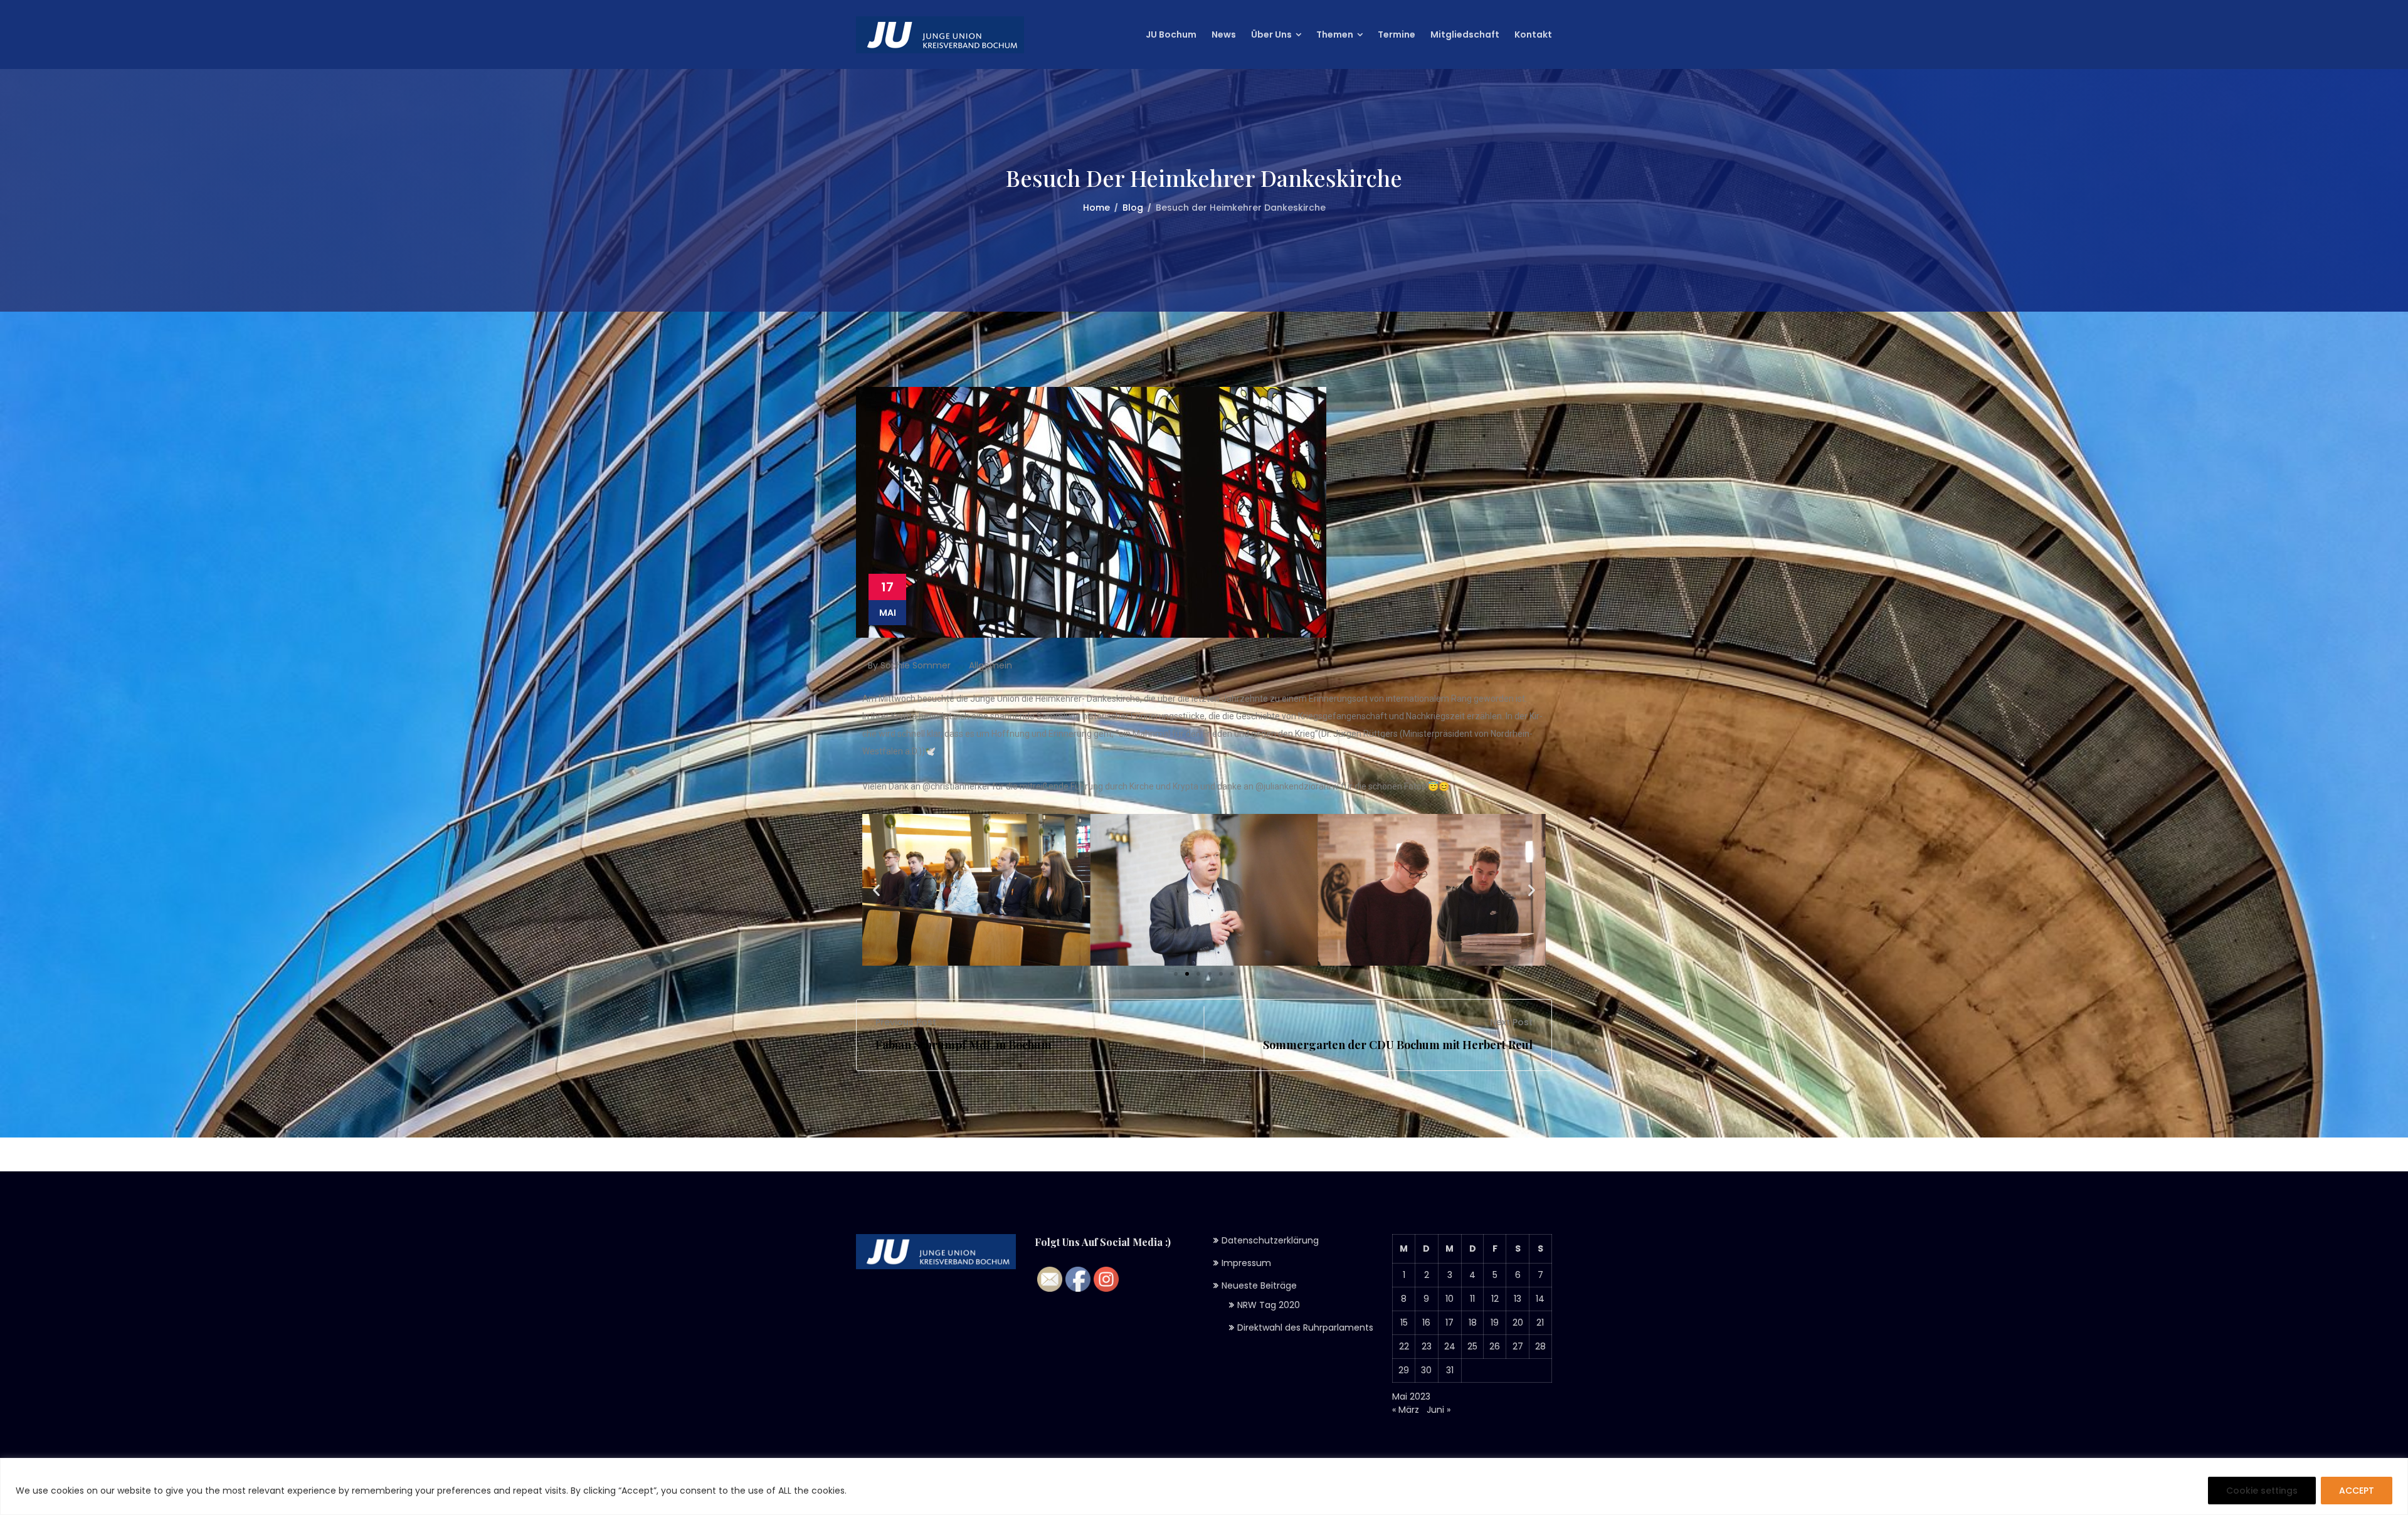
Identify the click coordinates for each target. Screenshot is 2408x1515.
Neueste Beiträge (1259, 1285)
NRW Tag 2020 (1269, 1305)
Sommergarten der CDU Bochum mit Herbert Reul (1398, 1045)
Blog (1133, 208)
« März (1406, 1410)
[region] (1204, 1486)
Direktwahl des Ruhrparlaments (1305, 1328)
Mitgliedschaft (1465, 34)
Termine (1397, 34)
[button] (1176, 974)
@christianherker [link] (956, 786)
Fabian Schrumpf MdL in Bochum (964, 1045)
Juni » (1439, 1410)
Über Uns (1271, 34)
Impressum (1246, 1263)
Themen (1335, 34)
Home (1096, 208)
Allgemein (990, 665)
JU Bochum (1171, 34)
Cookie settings (2262, 1491)
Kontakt (1533, 34)
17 (1450, 1322)
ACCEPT (2357, 1491)
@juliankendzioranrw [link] (1297, 786)
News (1224, 34)
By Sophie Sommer (908, 665)
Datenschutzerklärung (1270, 1240)
